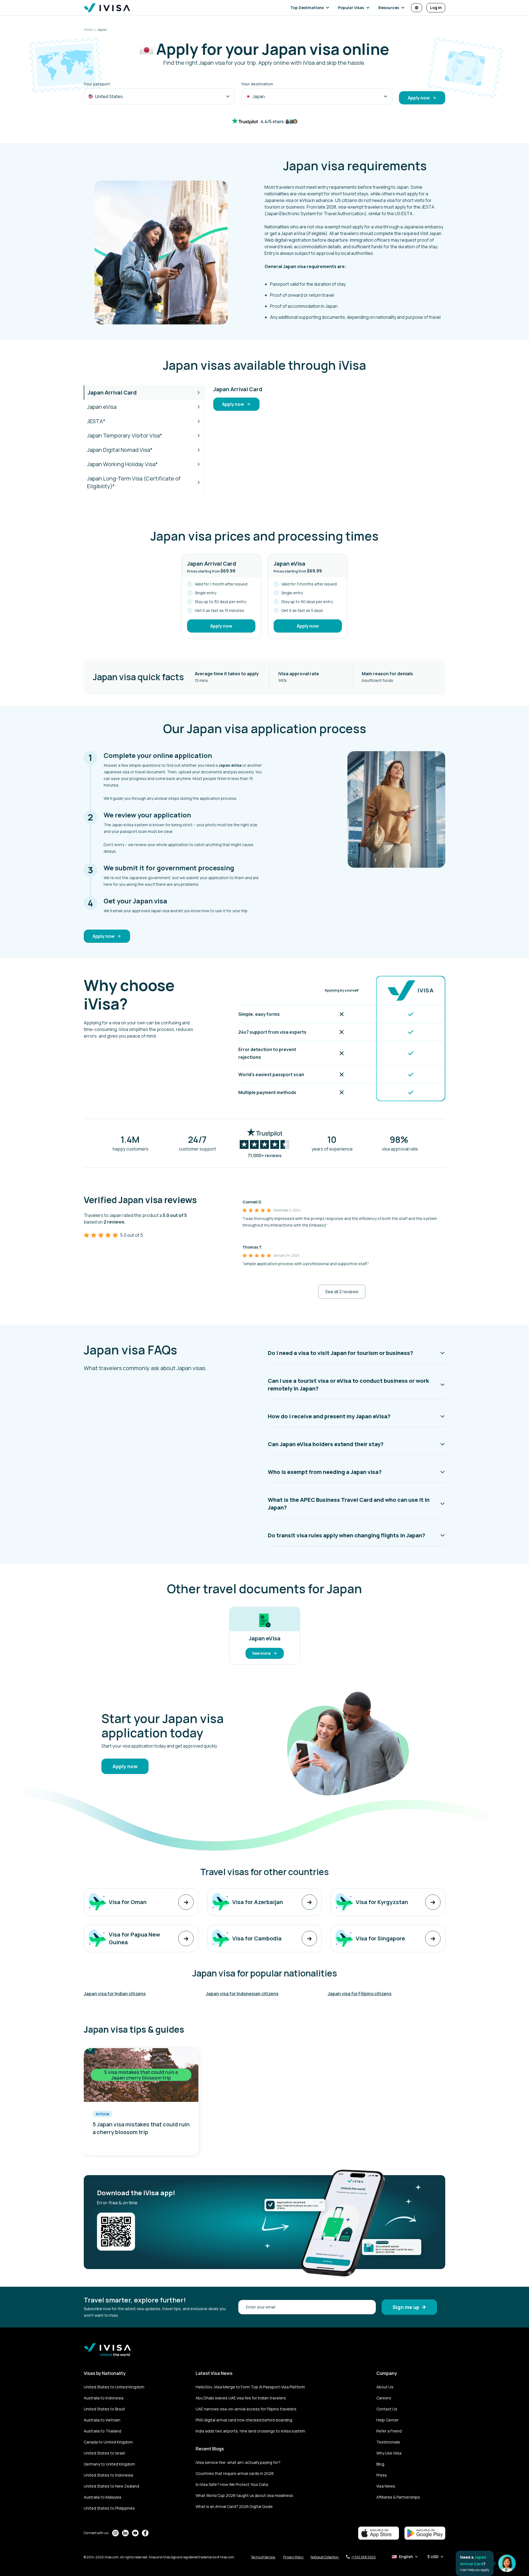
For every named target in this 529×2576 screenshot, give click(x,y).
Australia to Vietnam (102, 2420)
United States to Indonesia (108, 2475)
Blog (380, 2464)
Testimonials (388, 2442)
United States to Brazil (104, 2409)
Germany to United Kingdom (109, 2464)
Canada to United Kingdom (108, 2442)
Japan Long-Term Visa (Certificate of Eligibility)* (134, 482)
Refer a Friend (389, 2431)
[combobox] (159, 96)
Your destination (257, 84)
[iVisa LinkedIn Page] (125, 2533)
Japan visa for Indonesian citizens (242, 1994)
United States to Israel (104, 2453)
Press (382, 2475)
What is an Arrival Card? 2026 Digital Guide (234, 2506)
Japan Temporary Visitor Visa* (125, 435)
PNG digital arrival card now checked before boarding (244, 2420)
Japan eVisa (102, 407)
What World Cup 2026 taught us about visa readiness (244, 2495)
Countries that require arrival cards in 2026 (235, 2473)
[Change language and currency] (417, 8)
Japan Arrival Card (112, 392)
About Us (385, 2387)
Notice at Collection (325, 2557)
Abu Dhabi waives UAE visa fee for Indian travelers (241, 2398)
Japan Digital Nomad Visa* (120, 450)
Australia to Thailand (102, 2431)
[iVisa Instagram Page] (115, 2533)
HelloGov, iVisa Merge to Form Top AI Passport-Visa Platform (250, 2387)
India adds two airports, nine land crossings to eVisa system (250, 2431)
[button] (311, 8)
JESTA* (96, 421)
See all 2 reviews (342, 1292)
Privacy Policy (294, 2557)
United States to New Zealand (111, 2486)
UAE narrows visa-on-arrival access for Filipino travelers (246, 2409)
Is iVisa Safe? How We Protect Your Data (232, 2484)
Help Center (388, 2420)
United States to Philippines (109, 2508)
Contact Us (387, 2409)
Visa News (386, 2486)
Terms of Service (263, 2557)
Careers (384, 2398)
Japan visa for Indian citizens (115, 1994)
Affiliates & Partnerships (398, 2497)
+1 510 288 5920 (364, 2557)
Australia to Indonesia (104, 2398)
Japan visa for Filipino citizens (360, 1994)
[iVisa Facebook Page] (145, 2533)
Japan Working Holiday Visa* (122, 464)
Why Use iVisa (389, 2453)
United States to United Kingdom (114, 2387)
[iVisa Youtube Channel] (135, 2533)
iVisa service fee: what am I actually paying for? (238, 2462)
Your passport (97, 84)
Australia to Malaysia (102, 2497)
